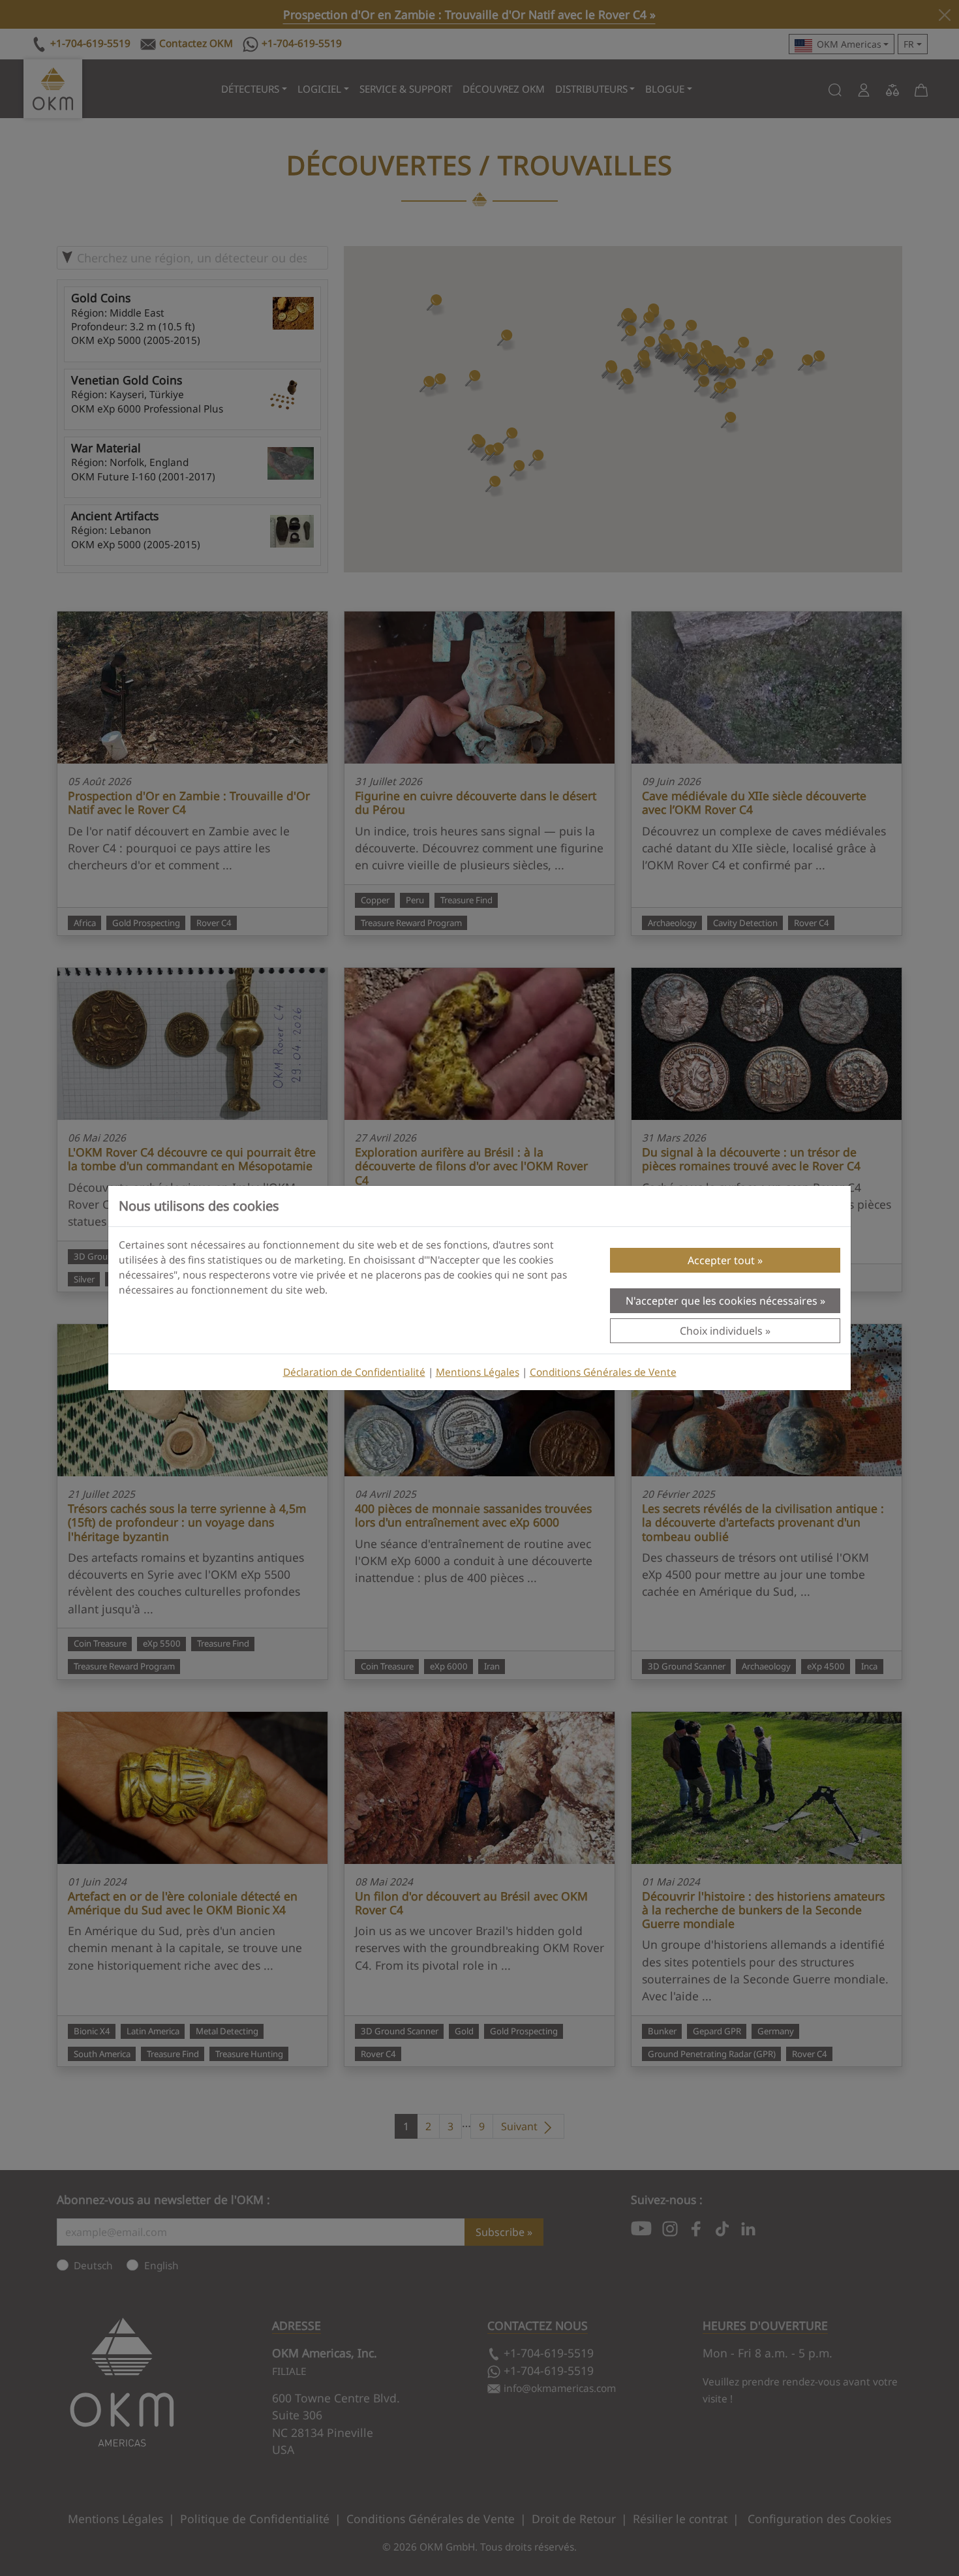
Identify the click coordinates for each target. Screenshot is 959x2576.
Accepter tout (721, 1260)
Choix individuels (721, 1331)
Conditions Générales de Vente (603, 1372)
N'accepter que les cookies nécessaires (722, 1301)
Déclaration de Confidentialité (354, 1372)
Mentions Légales (478, 1372)
